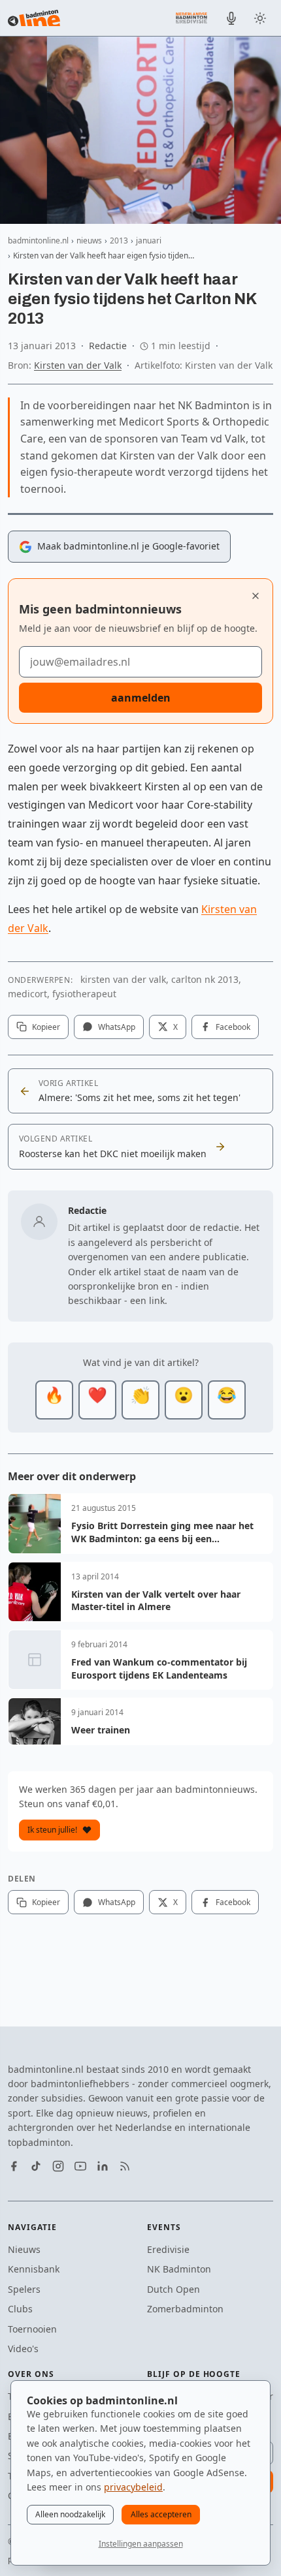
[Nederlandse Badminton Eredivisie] (191, 18)
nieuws (89, 241)
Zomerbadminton (185, 2309)
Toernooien (32, 2329)
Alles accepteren (161, 2514)
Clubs (20, 2309)
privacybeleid (133, 2487)
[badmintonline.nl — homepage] (34, 18)
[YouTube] (80, 2166)
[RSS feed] (125, 2166)
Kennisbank (34, 2269)
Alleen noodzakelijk (70, 2514)
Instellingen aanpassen (141, 2544)
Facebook (233, 1027)
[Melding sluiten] (256, 596)
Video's (23, 2349)
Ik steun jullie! (52, 1830)
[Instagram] (58, 2166)
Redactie (108, 346)
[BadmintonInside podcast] (231, 18)
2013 (119, 241)
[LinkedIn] (103, 2166)
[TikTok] (36, 2166)
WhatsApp (117, 1027)
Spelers (24, 2289)
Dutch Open (174, 2289)
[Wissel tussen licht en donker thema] (260, 18)
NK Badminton (179, 2269)
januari (149, 241)
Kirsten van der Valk (78, 365)
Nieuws (24, 2249)
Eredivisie (168, 2249)
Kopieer (46, 1027)
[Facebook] (14, 2166)
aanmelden (141, 698)
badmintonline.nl (38, 241)
